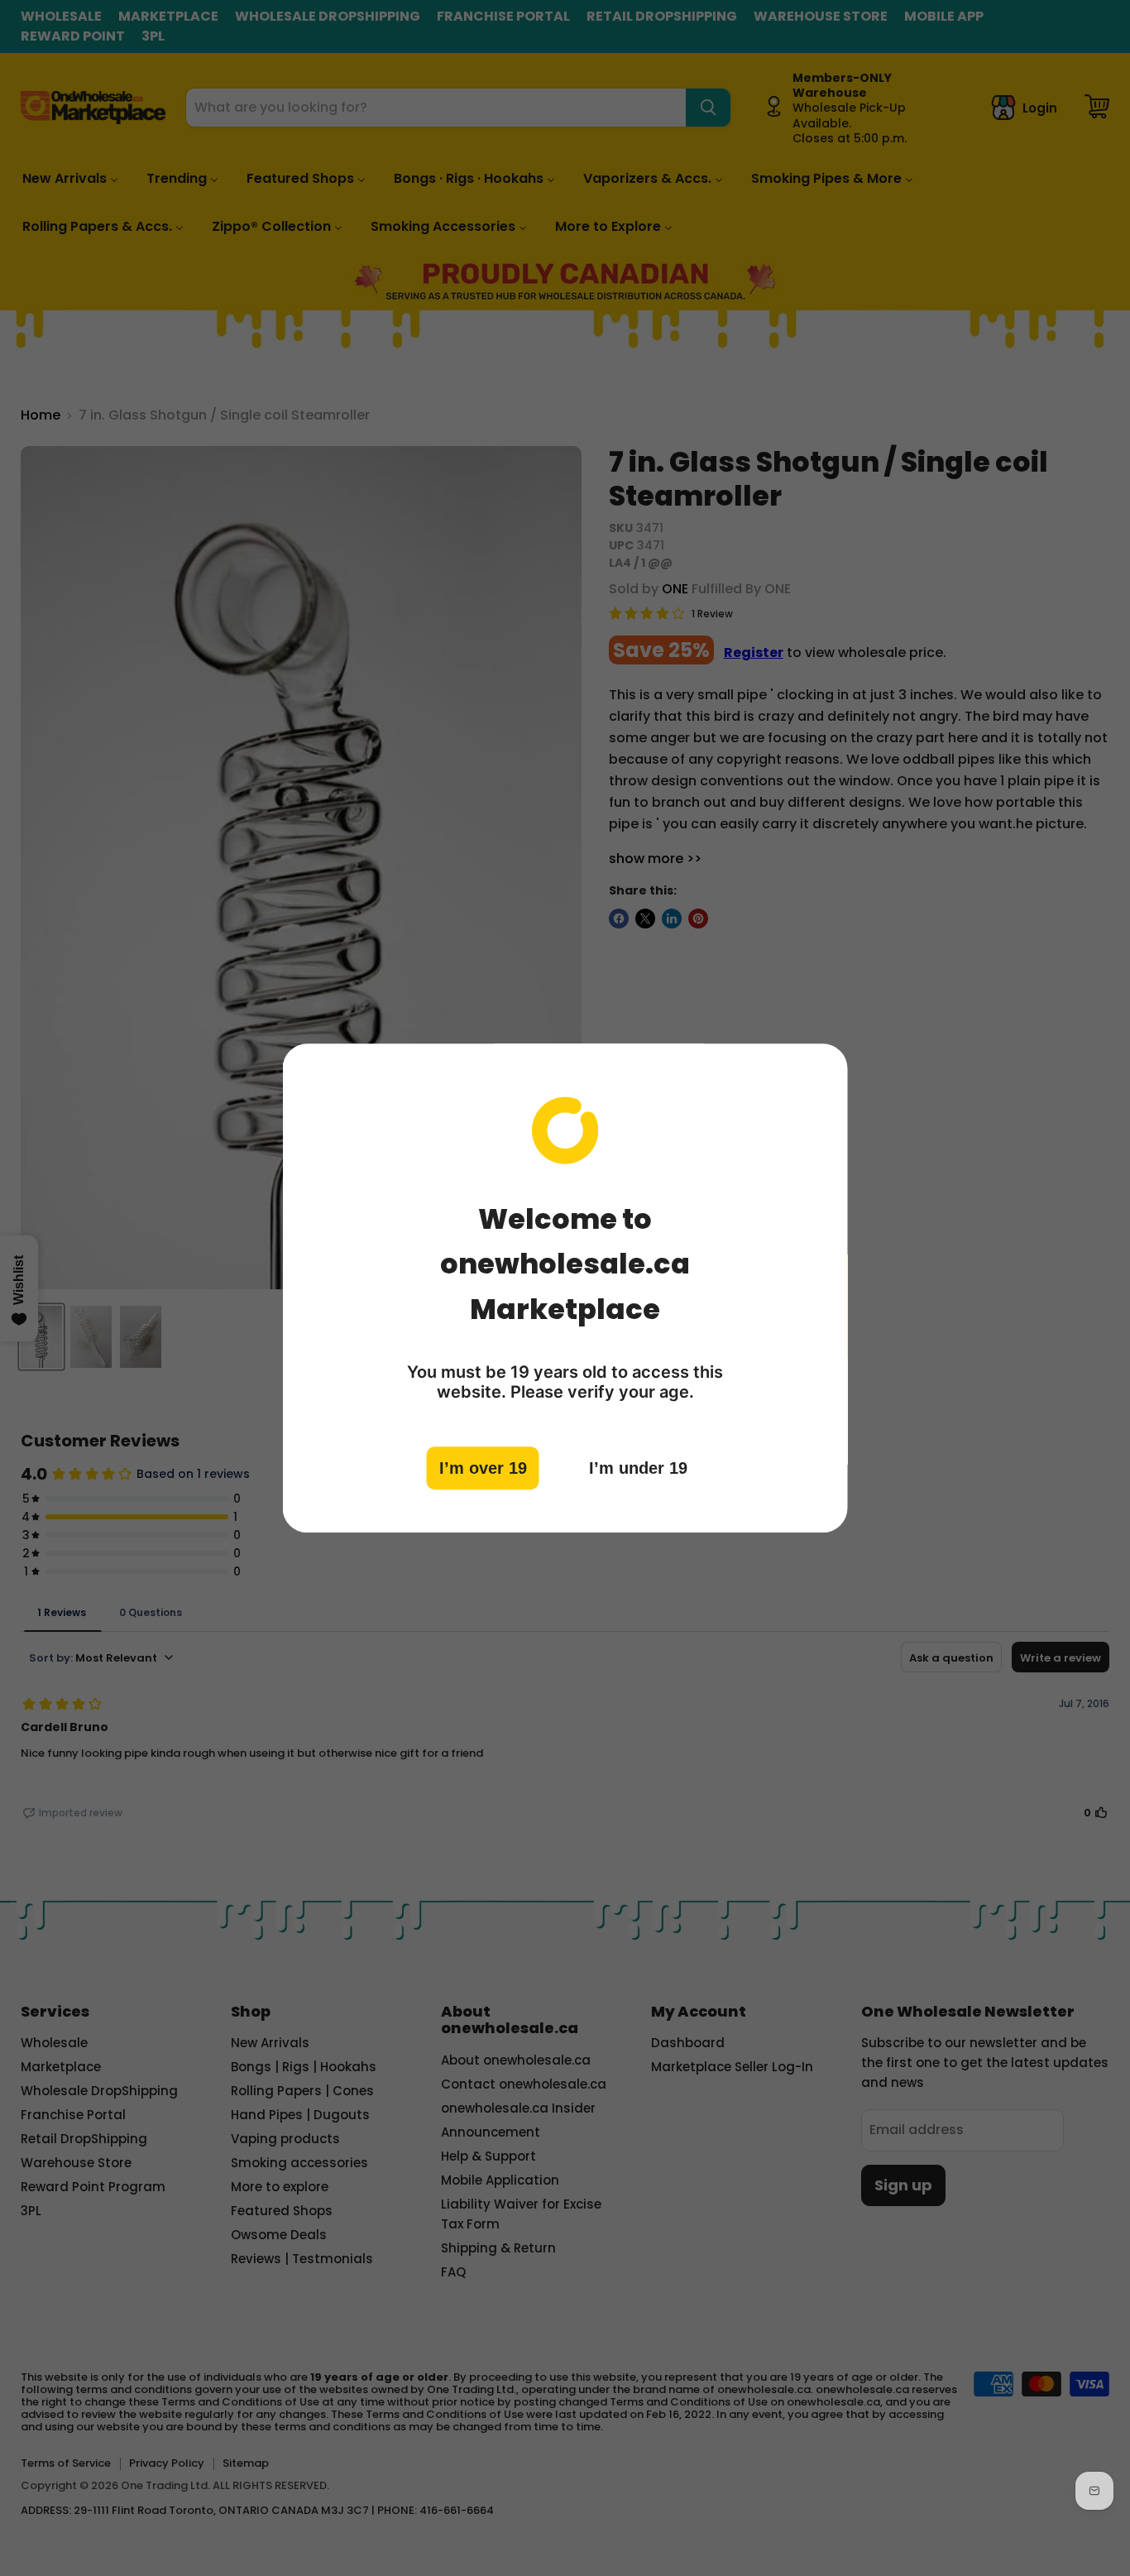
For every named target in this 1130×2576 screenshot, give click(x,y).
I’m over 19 (483, 1467)
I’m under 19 (638, 1467)
